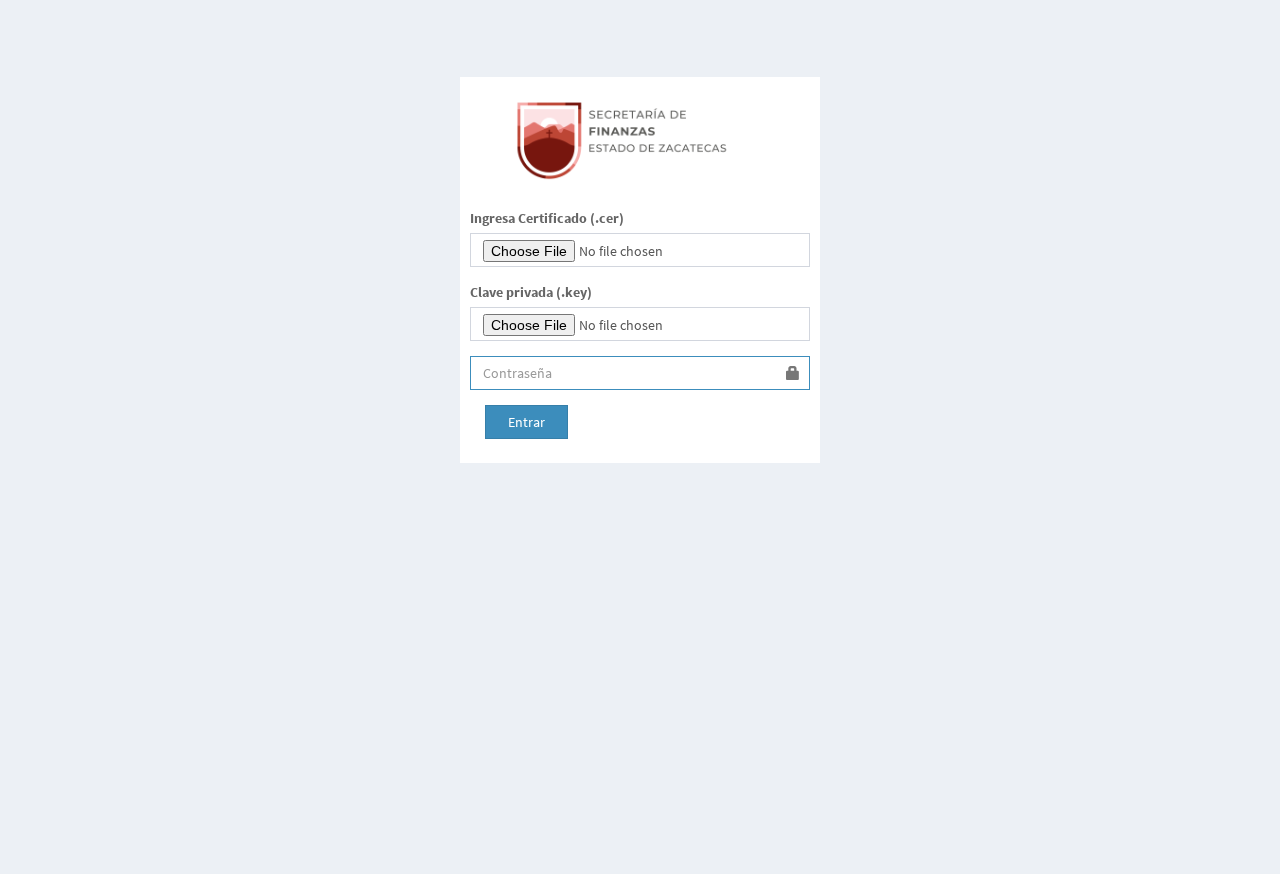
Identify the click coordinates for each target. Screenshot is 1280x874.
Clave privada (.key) (531, 292)
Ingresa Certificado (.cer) (547, 218)
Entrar (526, 422)
